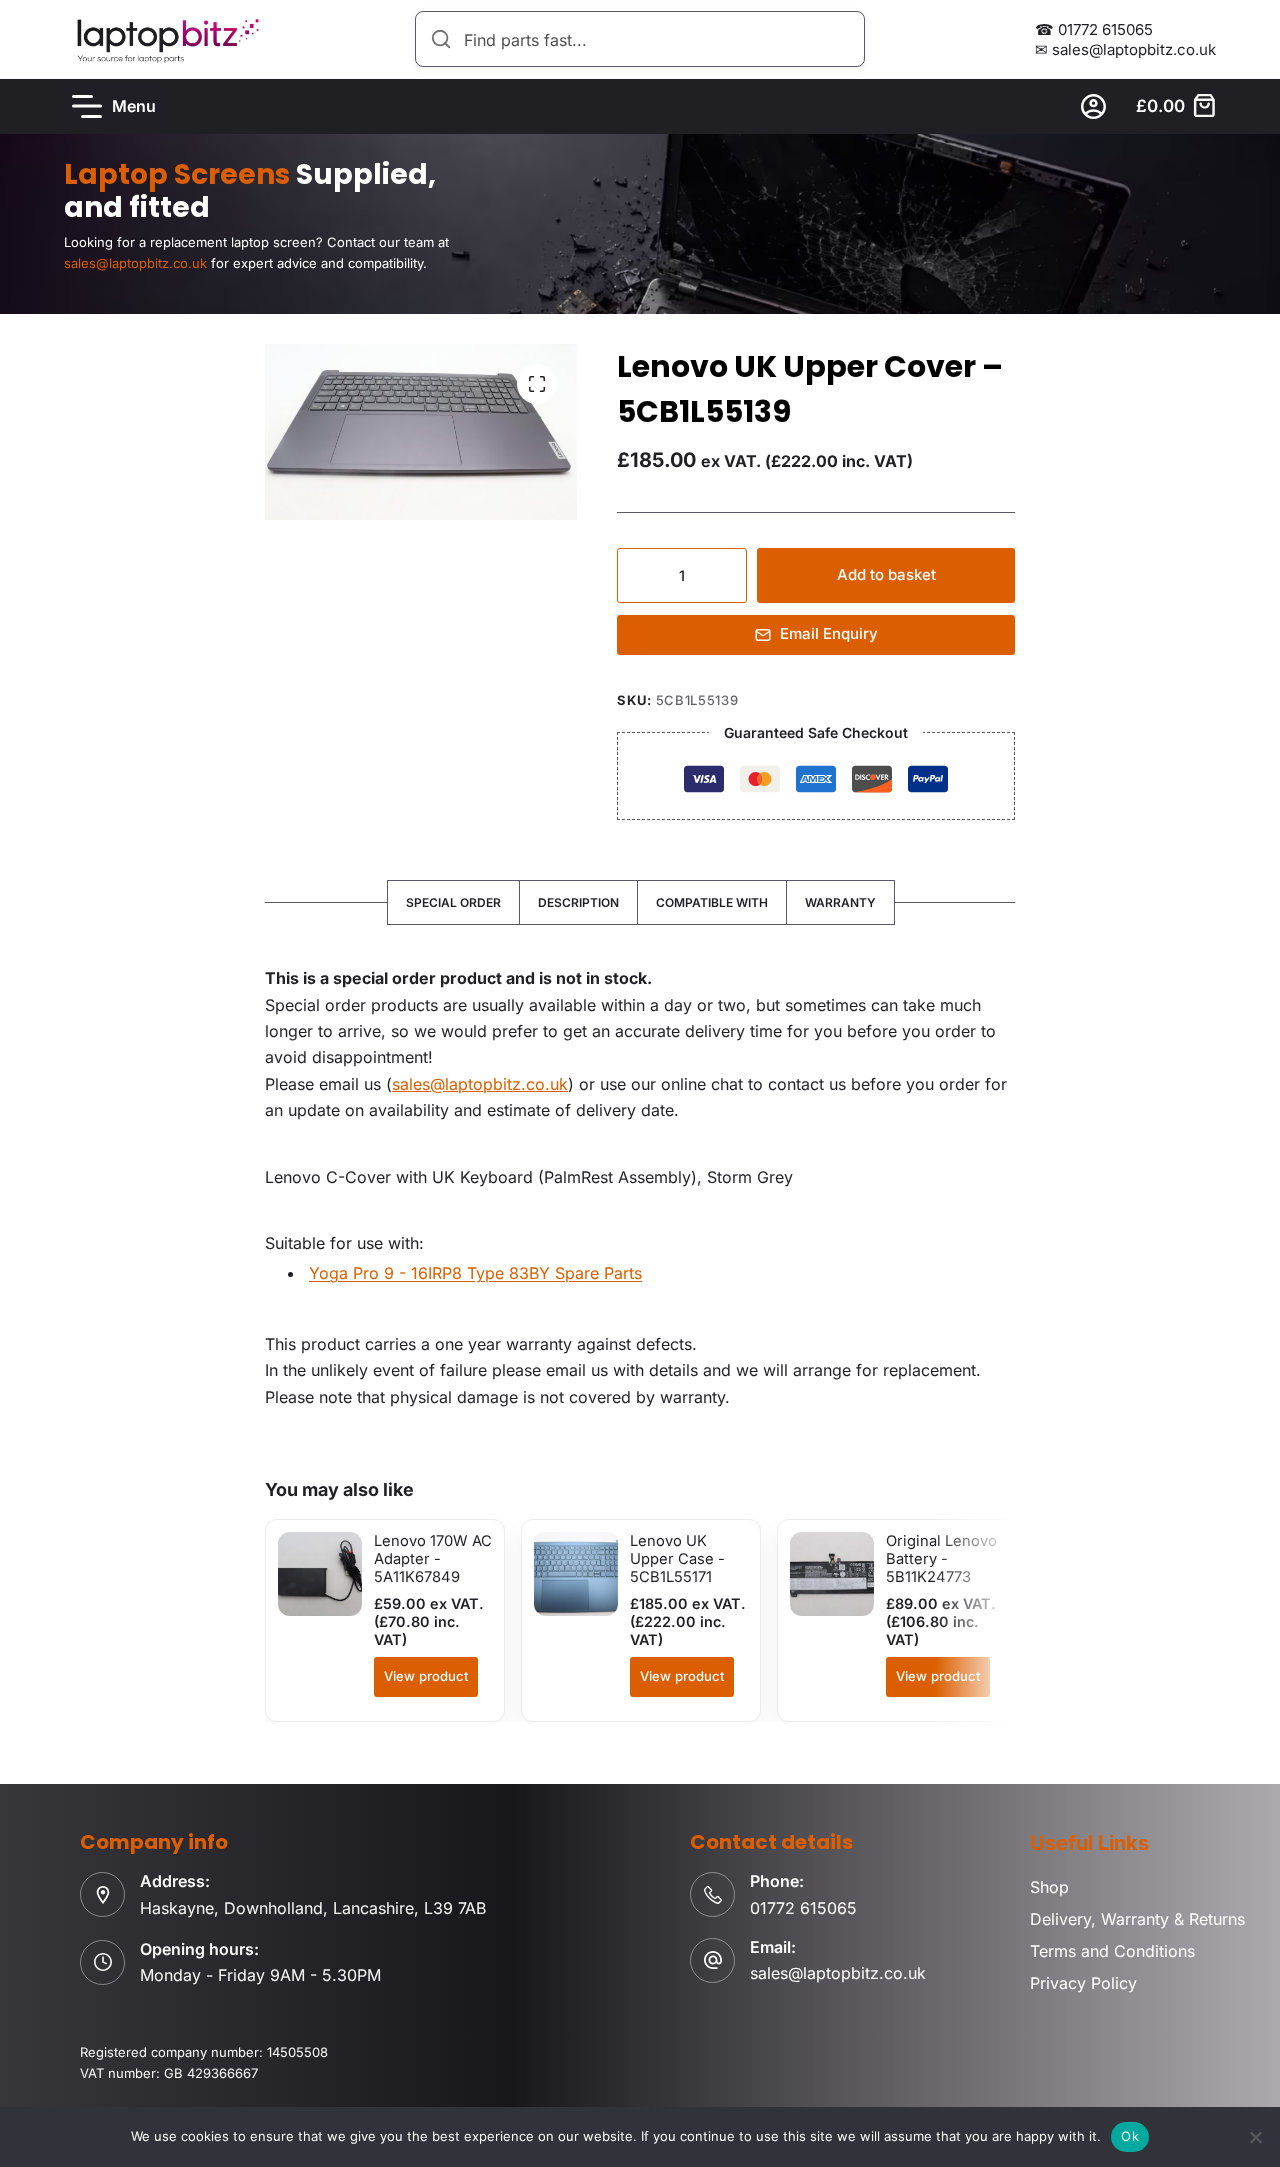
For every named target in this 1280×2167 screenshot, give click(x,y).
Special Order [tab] (453, 902)
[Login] (1093, 106)
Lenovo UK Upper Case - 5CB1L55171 (677, 1559)
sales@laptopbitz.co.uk (480, 1084)
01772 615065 (803, 1908)
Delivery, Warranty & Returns (1137, 1919)
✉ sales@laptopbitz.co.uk (1125, 49)
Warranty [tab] (840, 902)
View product (426, 1676)
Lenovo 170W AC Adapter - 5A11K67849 (433, 1559)
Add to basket (886, 574)
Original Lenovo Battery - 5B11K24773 (941, 1559)
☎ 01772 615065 (1094, 29)
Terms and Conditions (1112, 1951)
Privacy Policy (1083, 1983)
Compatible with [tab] (712, 902)
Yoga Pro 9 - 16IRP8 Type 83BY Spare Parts (475, 1273)
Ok (1130, 2136)
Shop (1049, 1887)
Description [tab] (578, 902)
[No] (1255, 2137)
